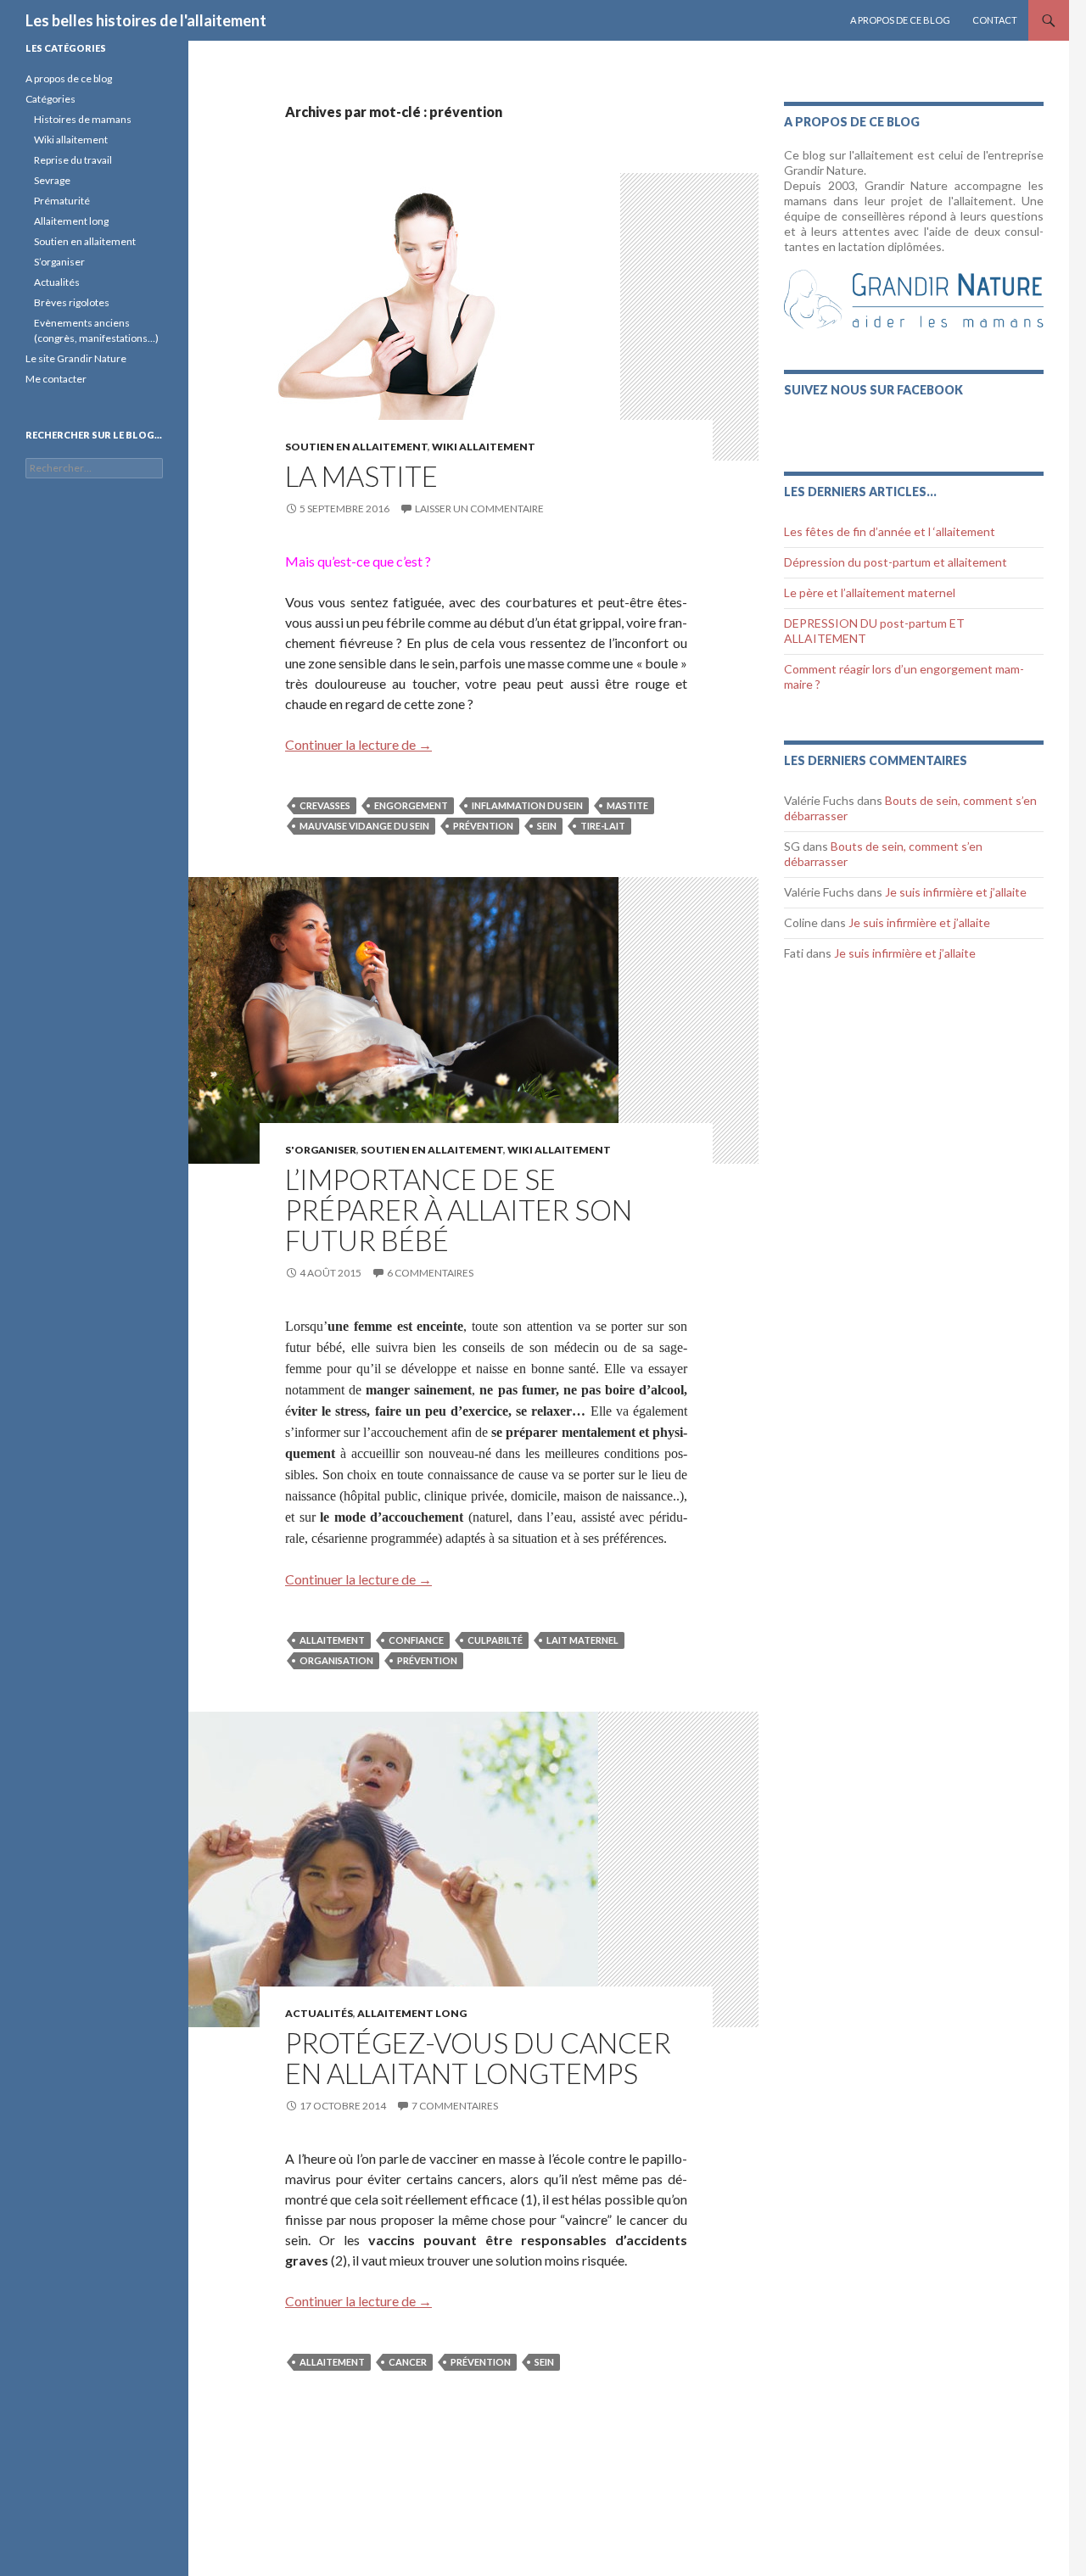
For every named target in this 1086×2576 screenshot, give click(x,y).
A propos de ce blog (900, 20)
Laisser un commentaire (479, 508)
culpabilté (495, 1640)
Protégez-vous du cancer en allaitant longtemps (478, 2058)
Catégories (50, 99)
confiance (416, 1640)
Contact (995, 20)
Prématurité (62, 201)
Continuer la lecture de (358, 744)
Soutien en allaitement (356, 447)
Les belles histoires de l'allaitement (146, 20)
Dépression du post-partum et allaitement (896, 562)
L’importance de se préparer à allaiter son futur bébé (459, 1210)
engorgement (411, 805)
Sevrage (52, 180)
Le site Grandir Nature (76, 358)
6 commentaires (430, 1273)
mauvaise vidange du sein (364, 826)
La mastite (361, 476)
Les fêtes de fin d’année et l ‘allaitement (890, 531)
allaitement (332, 1640)
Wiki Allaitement (484, 447)
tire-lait (603, 826)
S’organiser (59, 262)
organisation (336, 1660)
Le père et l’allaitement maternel (870, 592)
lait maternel (582, 1640)
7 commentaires (455, 2106)
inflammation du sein (527, 805)
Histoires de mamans (83, 119)
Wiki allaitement (71, 140)
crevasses (325, 805)
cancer (408, 2362)
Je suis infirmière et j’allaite (956, 892)
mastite (627, 805)
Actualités (319, 2013)
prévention (483, 826)
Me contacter (56, 379)
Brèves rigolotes (72, 302)
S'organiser (321, 1150)
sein (547, 826)
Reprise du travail (73, 160)
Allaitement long (412, 2013)
